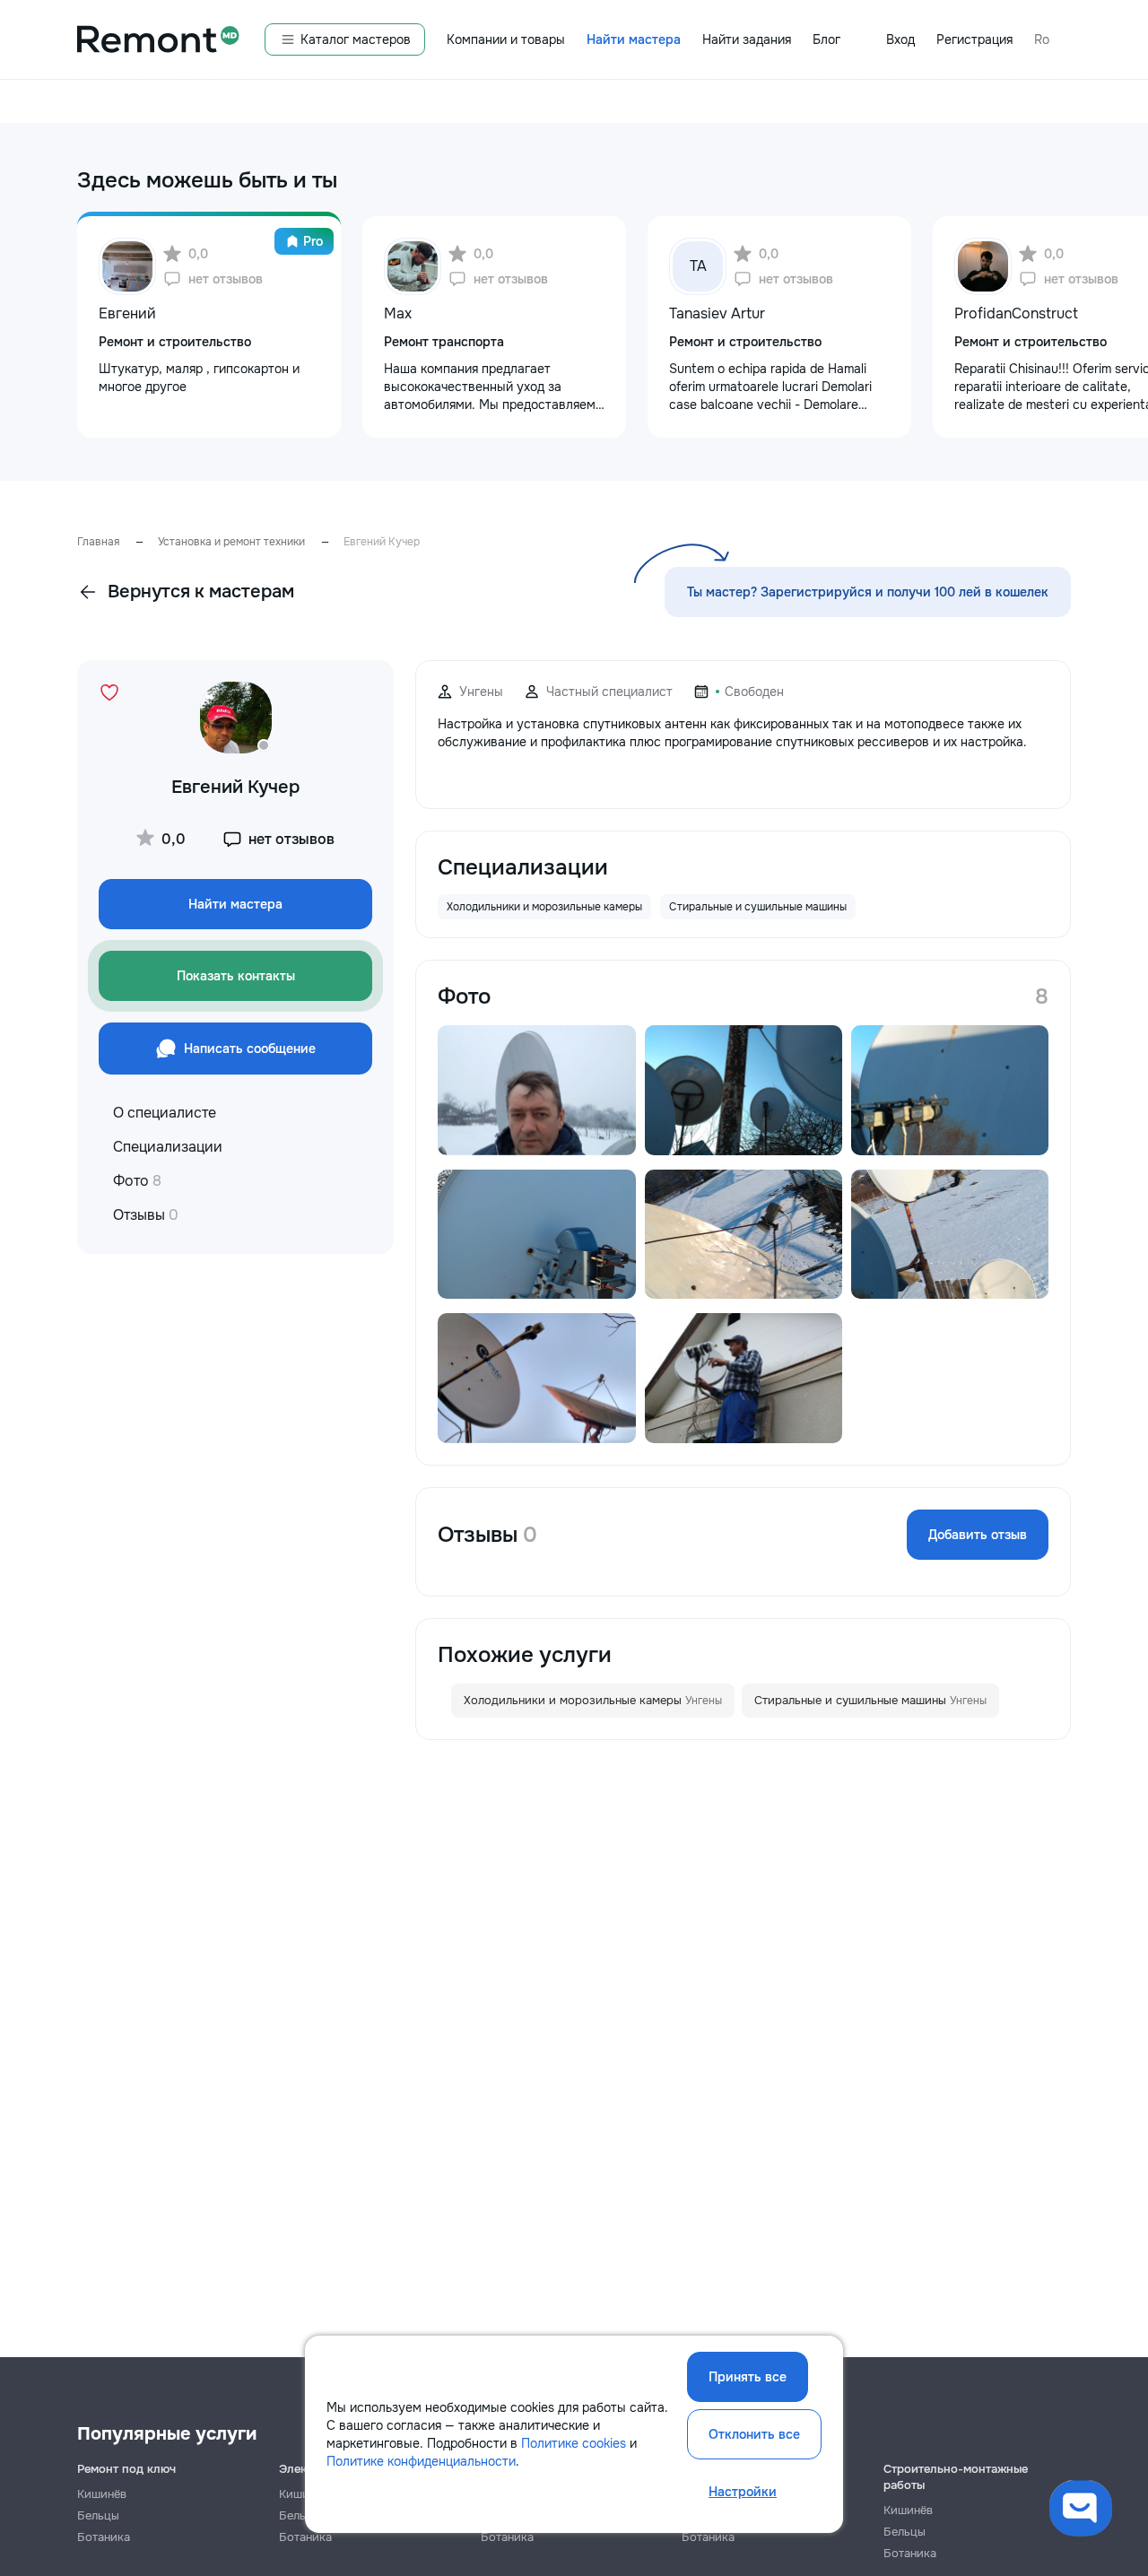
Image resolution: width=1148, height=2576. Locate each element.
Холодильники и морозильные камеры (593, 1700)
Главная (98, 542)
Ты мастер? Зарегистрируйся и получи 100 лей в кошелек (868, 592)
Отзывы (146, 1215)
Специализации (168, 1147)
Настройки (743, 2492)
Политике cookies (574, 2443)
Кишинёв (102, 2494)
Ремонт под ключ (126, 2469)
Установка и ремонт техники (231, 542)
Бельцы (98, 2515)
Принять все (748, 2377)
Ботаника (104, 2537)
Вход (900, 39)
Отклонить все (754, 2434)
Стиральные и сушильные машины (870, 1700)
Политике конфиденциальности (421, 2461)
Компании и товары (506, 39)
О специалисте (165, 1113)
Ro (1042, 39)
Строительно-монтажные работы (956, 2477)
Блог (826, 39)
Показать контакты (236, 976)
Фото (137, 1181)
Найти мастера (634, 39)
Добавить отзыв (978, 1535)
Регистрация (974, 39)
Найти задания (747, 39)
